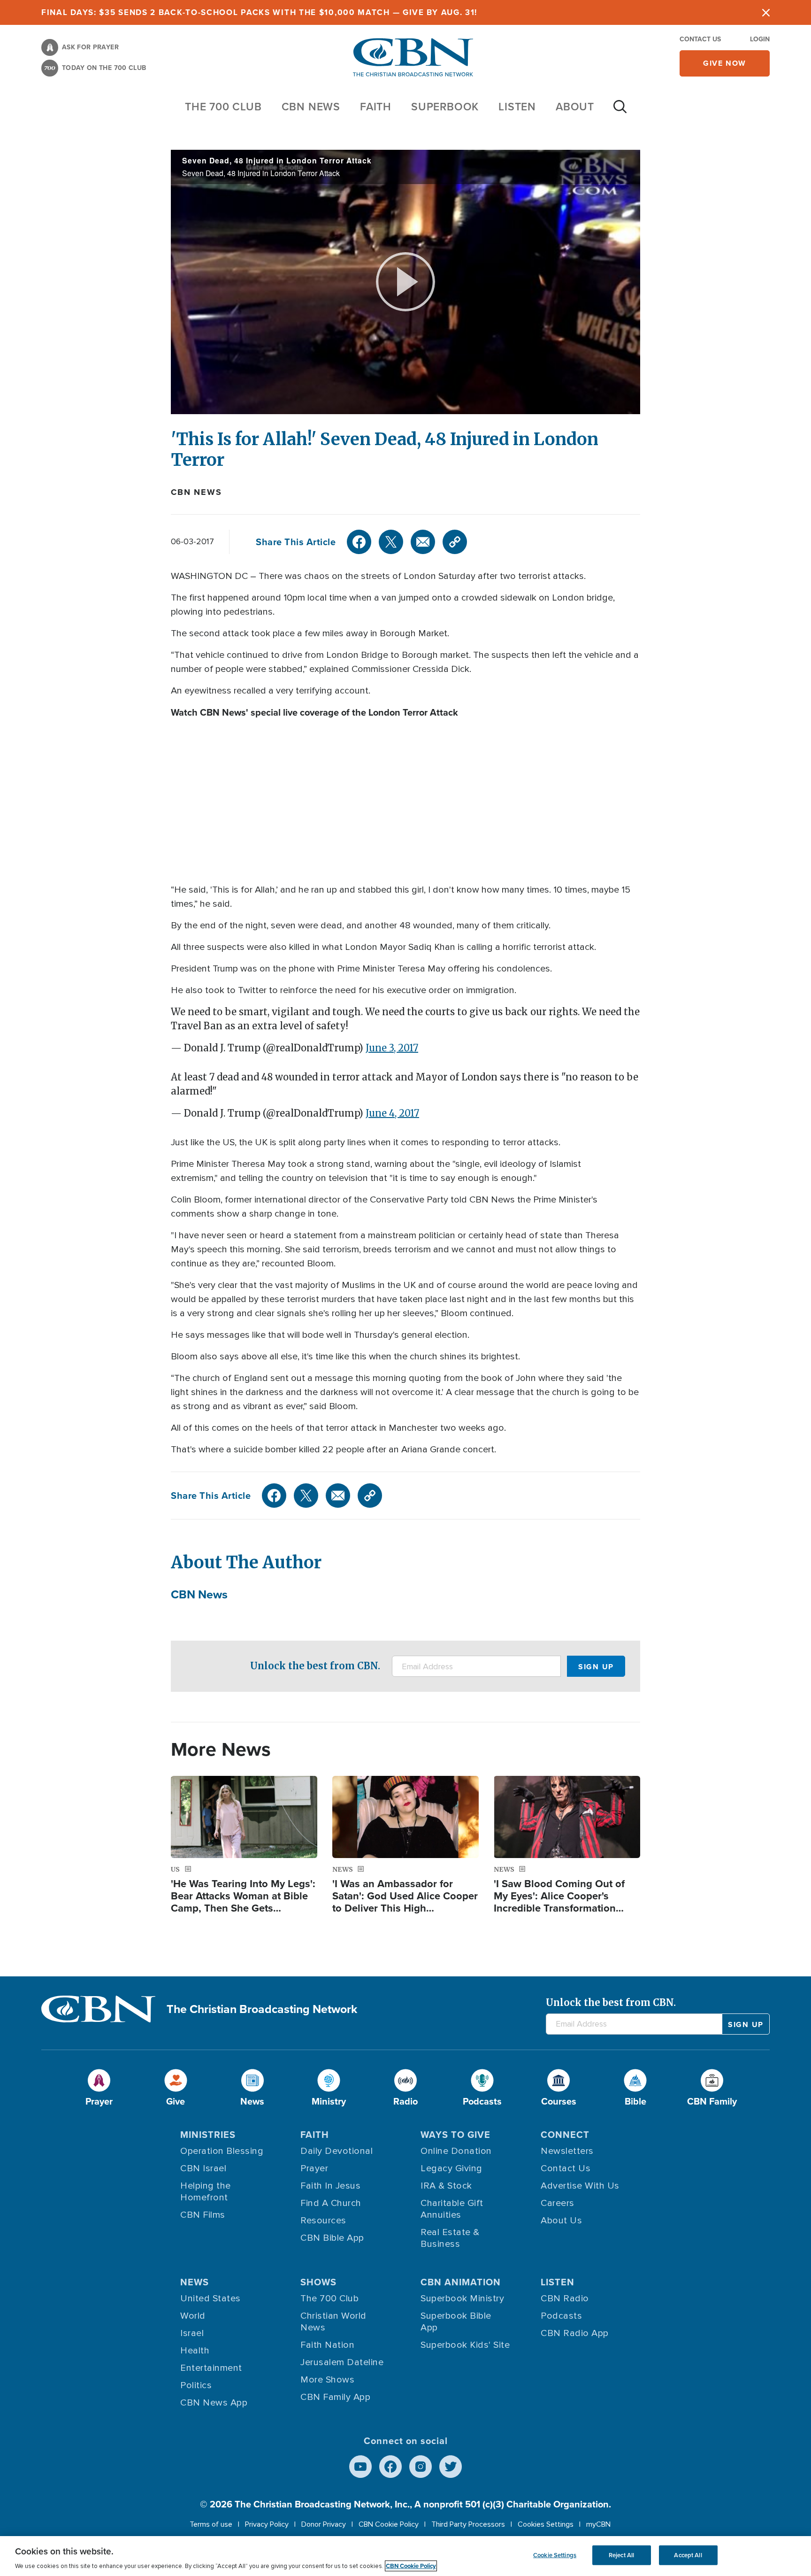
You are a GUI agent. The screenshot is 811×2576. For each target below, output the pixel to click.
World (193, 2316)
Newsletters (567, 2151)
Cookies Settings (546, 2524)
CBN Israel (203, 2168)
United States (210, 2298)
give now (725, 63)
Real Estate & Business (450, 2238)
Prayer (314, 2168)
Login (760, 39)
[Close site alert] (766, 12)
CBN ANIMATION (461, 2282)
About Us (561, 2221)
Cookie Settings (555, 2555)
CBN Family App (335, 2397)
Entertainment (211, 2368)
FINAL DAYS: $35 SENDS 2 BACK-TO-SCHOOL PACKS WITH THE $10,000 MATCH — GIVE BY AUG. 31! (259, 12)
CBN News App (214, 2403)
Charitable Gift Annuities (452, 2209)
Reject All (621, 2555)
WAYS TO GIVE (455, 2134)
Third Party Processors (468, 2524)
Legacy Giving (451, 2168)
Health (195, 2351)
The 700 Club (223, 106)
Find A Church (331, 2203)
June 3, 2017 (392, 1048)
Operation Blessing (222, 2151)
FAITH (376, 106)
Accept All (688, 2555)
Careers (558, 2203)
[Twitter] (391, 542)
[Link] (455, 542)
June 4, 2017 (392, 1113)
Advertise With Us (580, 2186)
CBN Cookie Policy (389, 2524)
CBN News (196, 492)
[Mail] (423, 542)
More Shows (327, 2380)
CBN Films (203, 2215)
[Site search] (620, 111)
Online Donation (456, 2151)
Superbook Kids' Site (465, 2345)
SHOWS (318, 2282)
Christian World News (333, 2322)
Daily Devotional (337, 2151)
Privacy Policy (267, 2524)
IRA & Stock (446, 2186)
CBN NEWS (311, 106)
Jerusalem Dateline (342, 2362)
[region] (405, 2556)
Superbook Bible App (456, 2322)
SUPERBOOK (445, 106)
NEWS (195, 2282)
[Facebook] (359, 542)
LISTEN (517, 106)
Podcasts (561, 2316)
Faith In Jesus (330, 2186)
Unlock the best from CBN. (315, 1666)
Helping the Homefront (206, 2192)
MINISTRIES (208, 2134)
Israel (192, 2333)
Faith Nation (327, 2345)
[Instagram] (421, 2467)
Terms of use (211, 2524)
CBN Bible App (332, 2238)
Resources (323, 2221)
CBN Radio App (575, 2333)
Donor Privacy (324, 2524)
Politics (196, 2385)
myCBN (598, 2524)
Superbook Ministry (462, 2298)
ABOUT (575, 106)
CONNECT (565, 2134)
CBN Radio (565, 2298)
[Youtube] (360, 2467)
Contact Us (700, 39)
